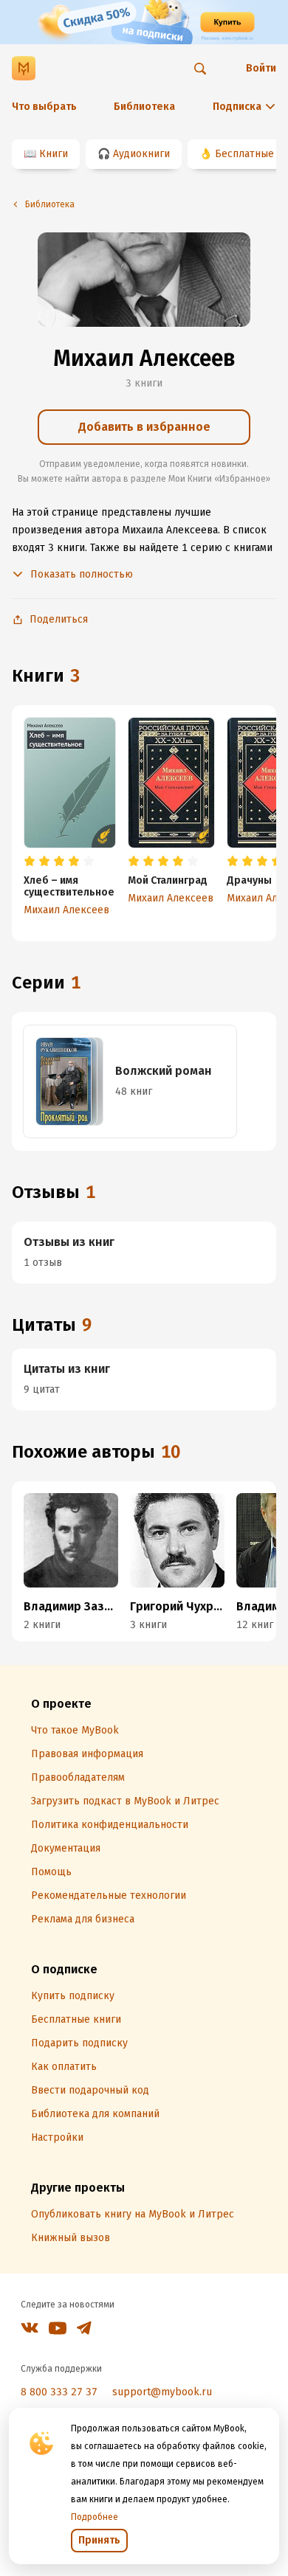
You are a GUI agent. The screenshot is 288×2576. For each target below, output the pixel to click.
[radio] (30, 862)
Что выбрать (44, 107)
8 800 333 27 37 (59, 2392)
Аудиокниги (141, 154)
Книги (54, 154)
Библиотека (144, 107)
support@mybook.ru (162, 2392)
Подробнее (95, 2517)
